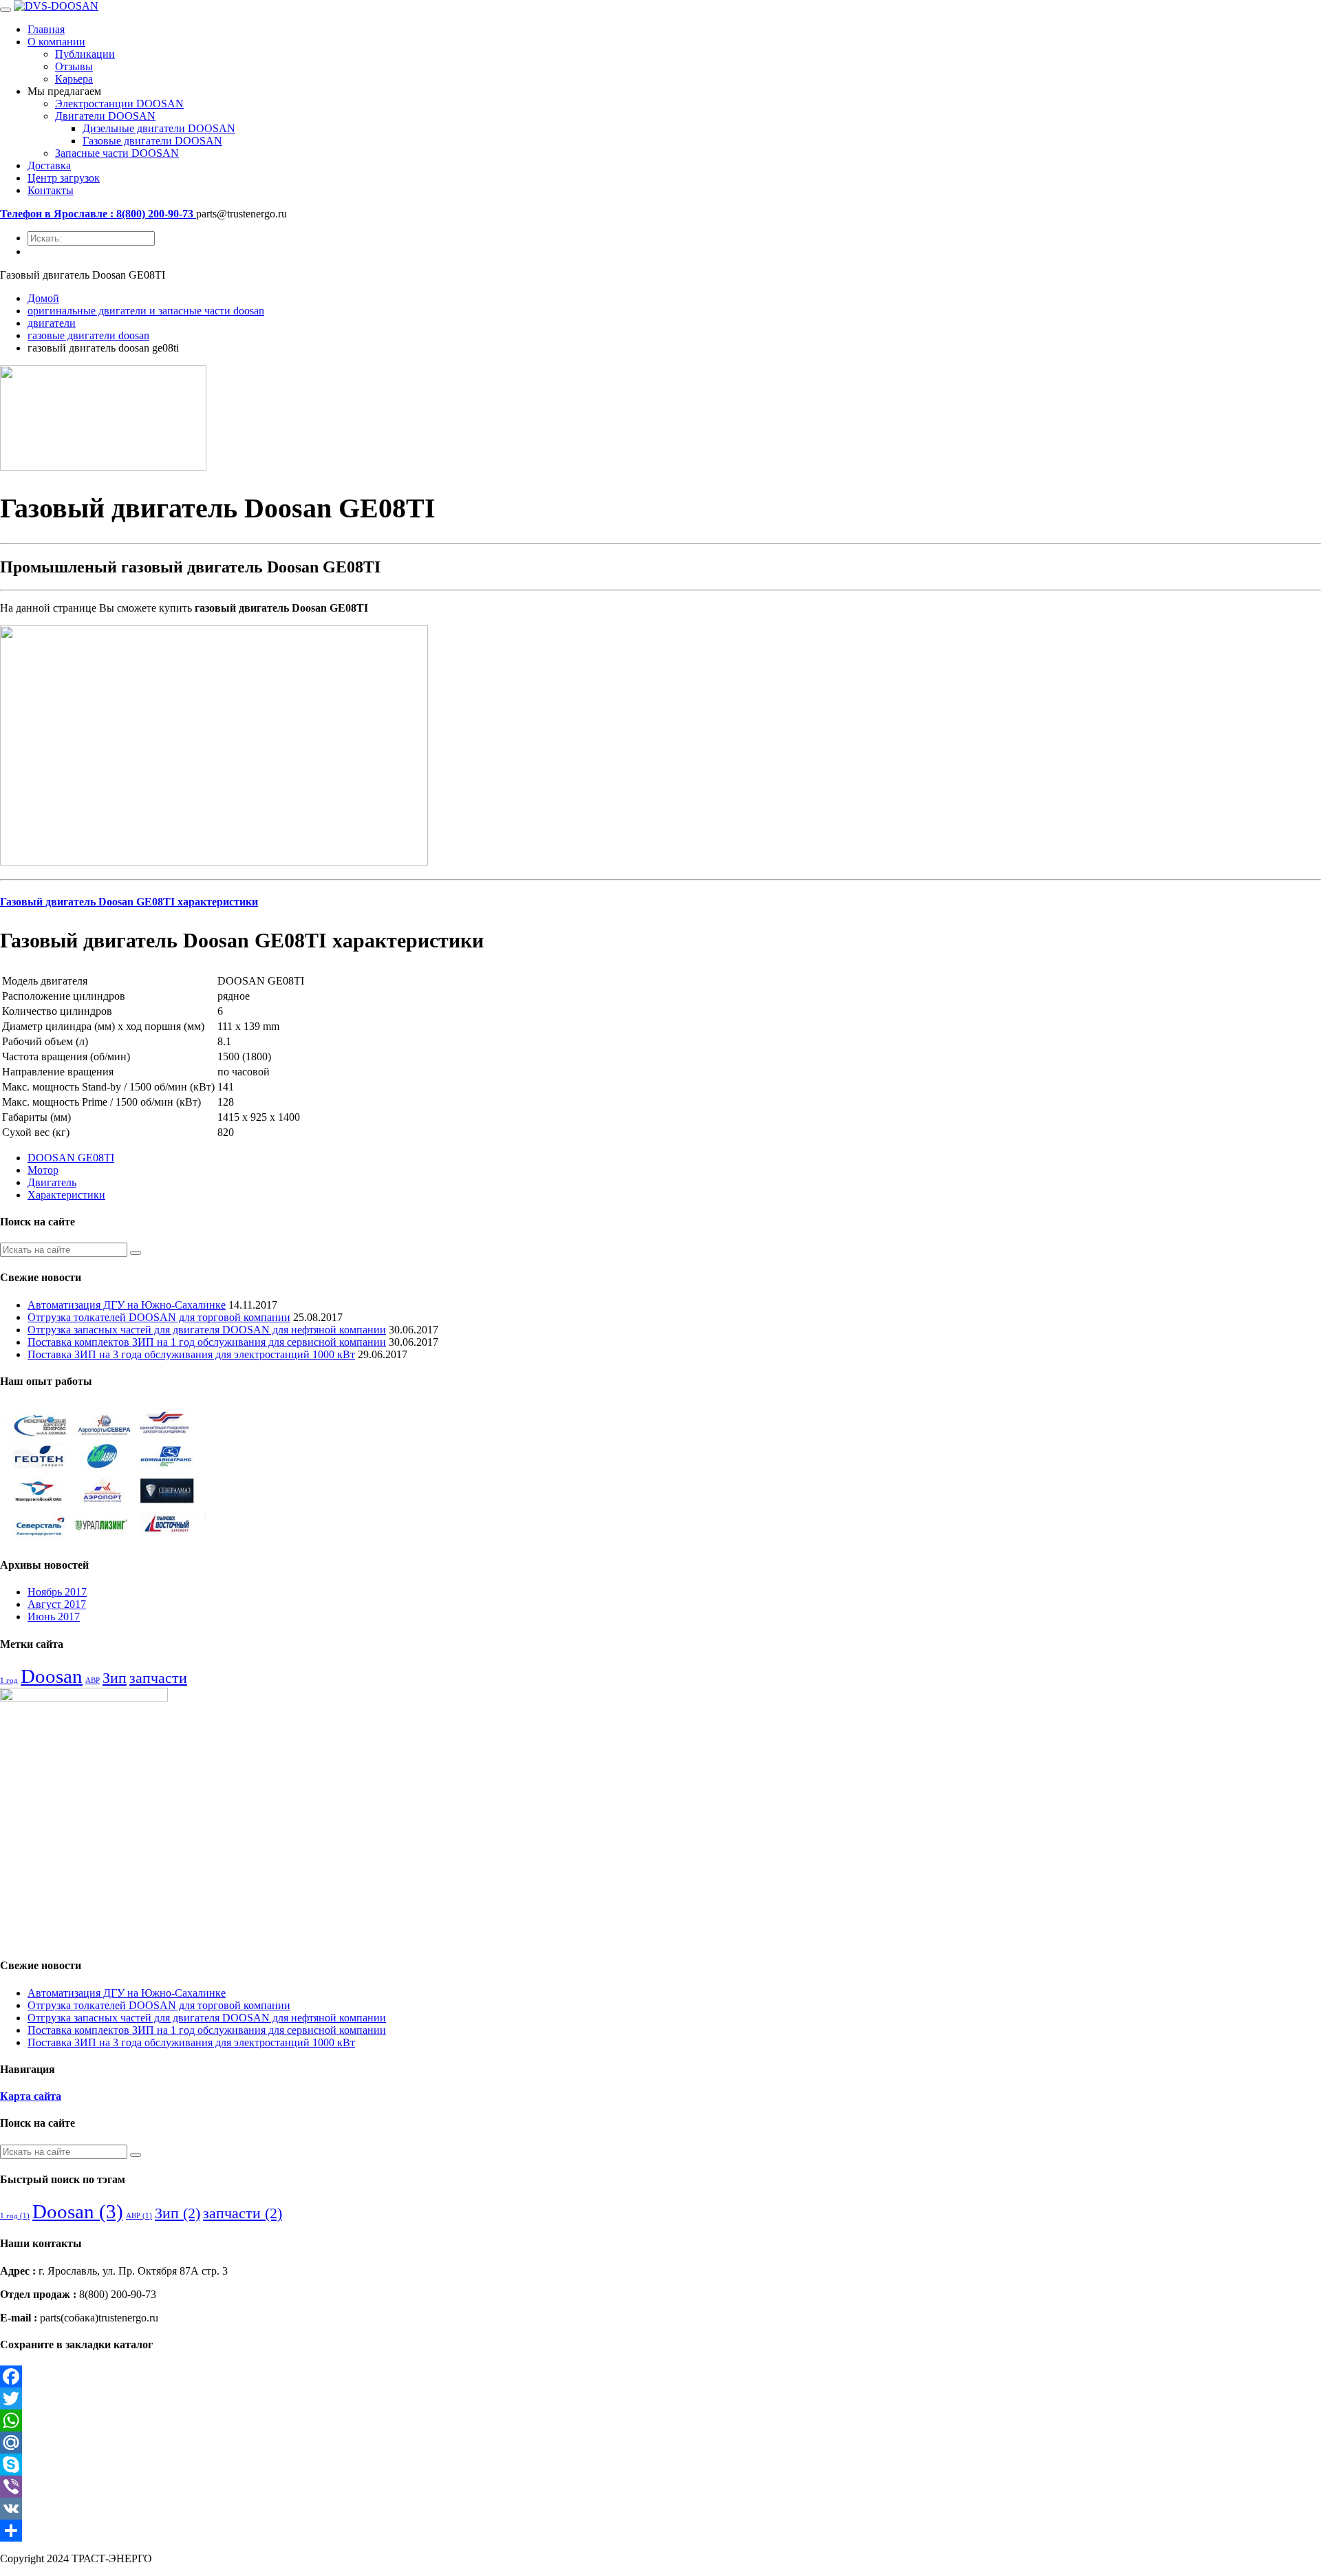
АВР (93, 1681)
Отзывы (74, 66)
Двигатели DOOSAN (105, 116)
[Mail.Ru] (660, 2443)
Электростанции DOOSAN (119, 104)
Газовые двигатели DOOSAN (152, 141)
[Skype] (660, 2465)
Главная (46, 29)
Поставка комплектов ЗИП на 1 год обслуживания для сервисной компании (207, 1342)
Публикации (85, 54)
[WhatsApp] (660, 2421)
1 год (9, 1681)
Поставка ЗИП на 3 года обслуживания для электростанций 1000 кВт (191, 1354)
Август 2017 (57, 1604)
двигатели (52, 323)
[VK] (660, 2509)
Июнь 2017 (54, 1617)
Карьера (74, 79)
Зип (115, 1678)
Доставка (49, 165)
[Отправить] (660, 2531)
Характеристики (66, 1195)
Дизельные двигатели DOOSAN (159, 128)
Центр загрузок (64, 178)
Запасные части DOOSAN (117, 153)
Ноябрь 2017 (57, 1592)
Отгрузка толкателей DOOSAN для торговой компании (159, 1317)
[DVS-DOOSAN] (56, 6)
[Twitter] (660, 2398)
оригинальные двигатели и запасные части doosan (146, 311)
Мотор (43, 1170)
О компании (56, 42)
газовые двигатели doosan (88, 335)
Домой (43, 298)
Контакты (51, 190)
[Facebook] (660, 2376)
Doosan (52, 1676)
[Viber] (660, 2487)
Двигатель (52, 1182)
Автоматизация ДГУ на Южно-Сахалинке (127, 1305)
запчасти (158, 1678)
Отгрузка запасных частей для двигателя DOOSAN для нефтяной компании (207, 1330)
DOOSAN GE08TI (71, 1158)
